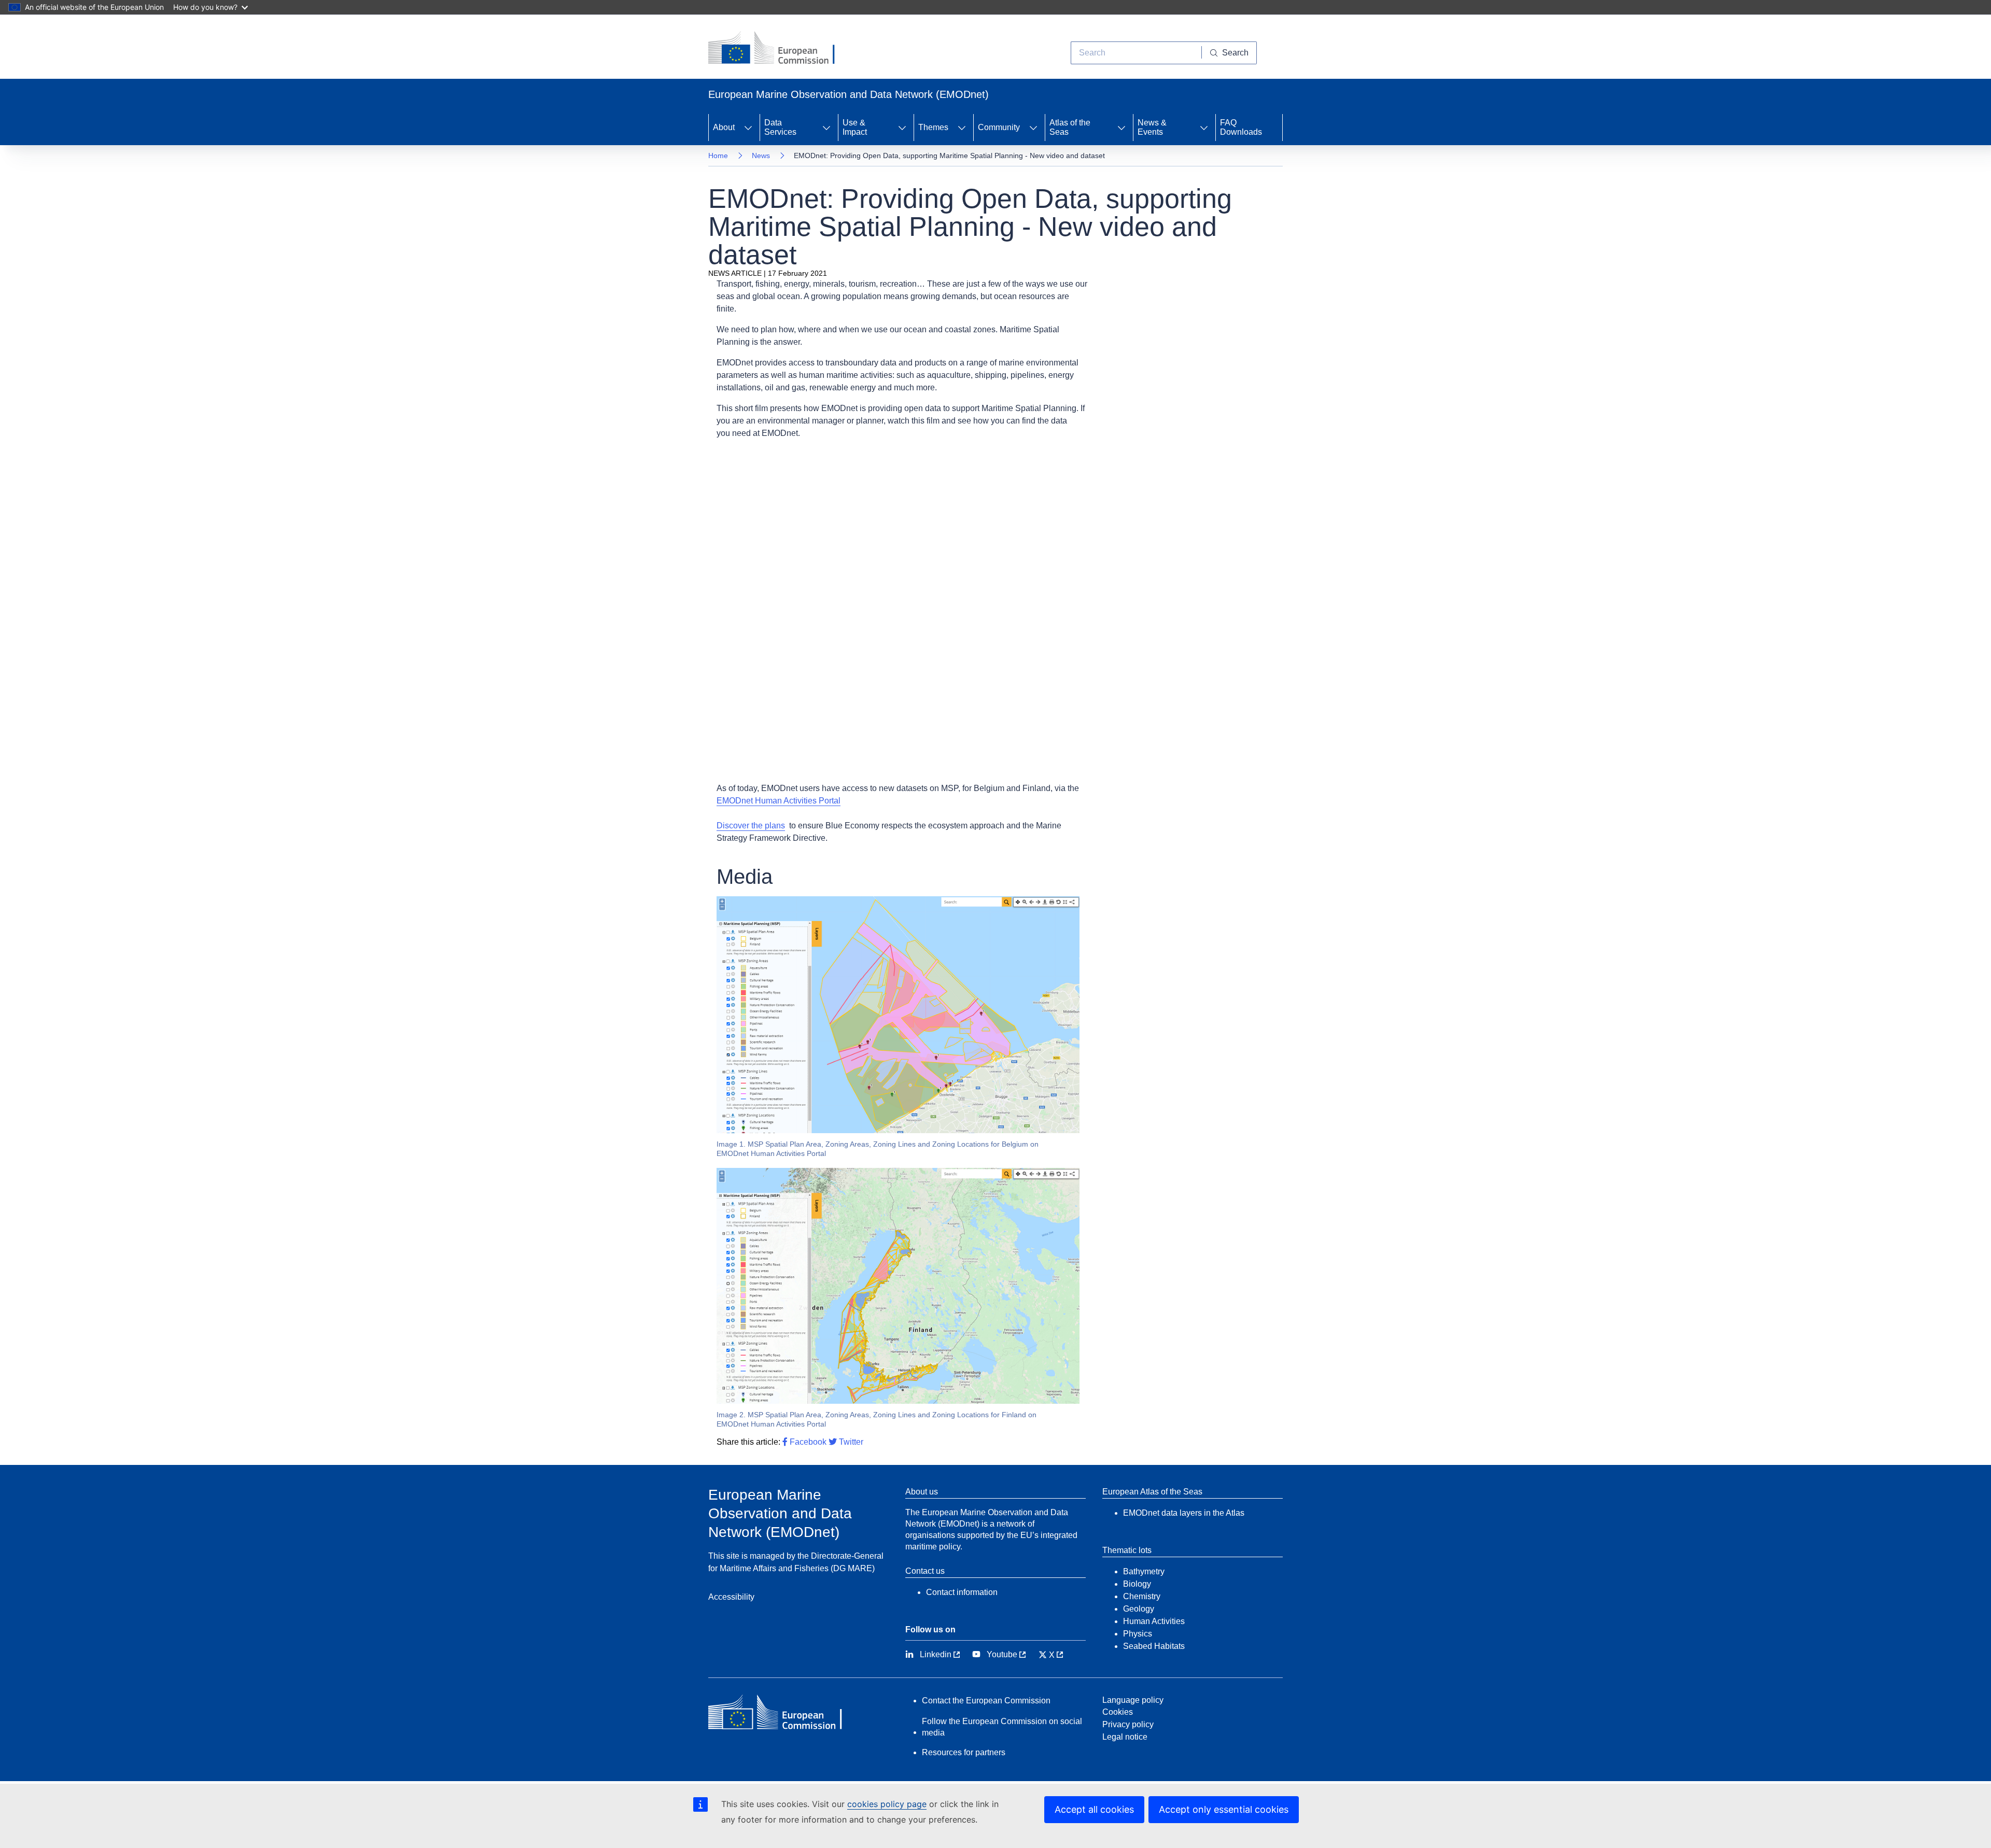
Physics (1138, 1634)
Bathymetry (1144, 1571)
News (761, 156)
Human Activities (1154, 1621)
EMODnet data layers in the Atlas (1184, 1513)
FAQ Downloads (1241, 127)
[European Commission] (779, 49)
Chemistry (1142, 1596)
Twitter (850, 1442)
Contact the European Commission (986, 1701)
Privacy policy (1128, 1724)
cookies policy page (887, 1804)
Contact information (962, 1592)
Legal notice (1125, 1737)
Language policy (1133, 1700)
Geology (1139, 1609)
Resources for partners (964, 1752)
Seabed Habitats (1154, 1646)
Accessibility (731, 1597)
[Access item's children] (748, 128)
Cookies (1118, 1712)
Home (718, 156)
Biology (1137, 1584)
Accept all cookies (1094, 1809)
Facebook (807, 1442)
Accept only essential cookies (1224, 1809)
